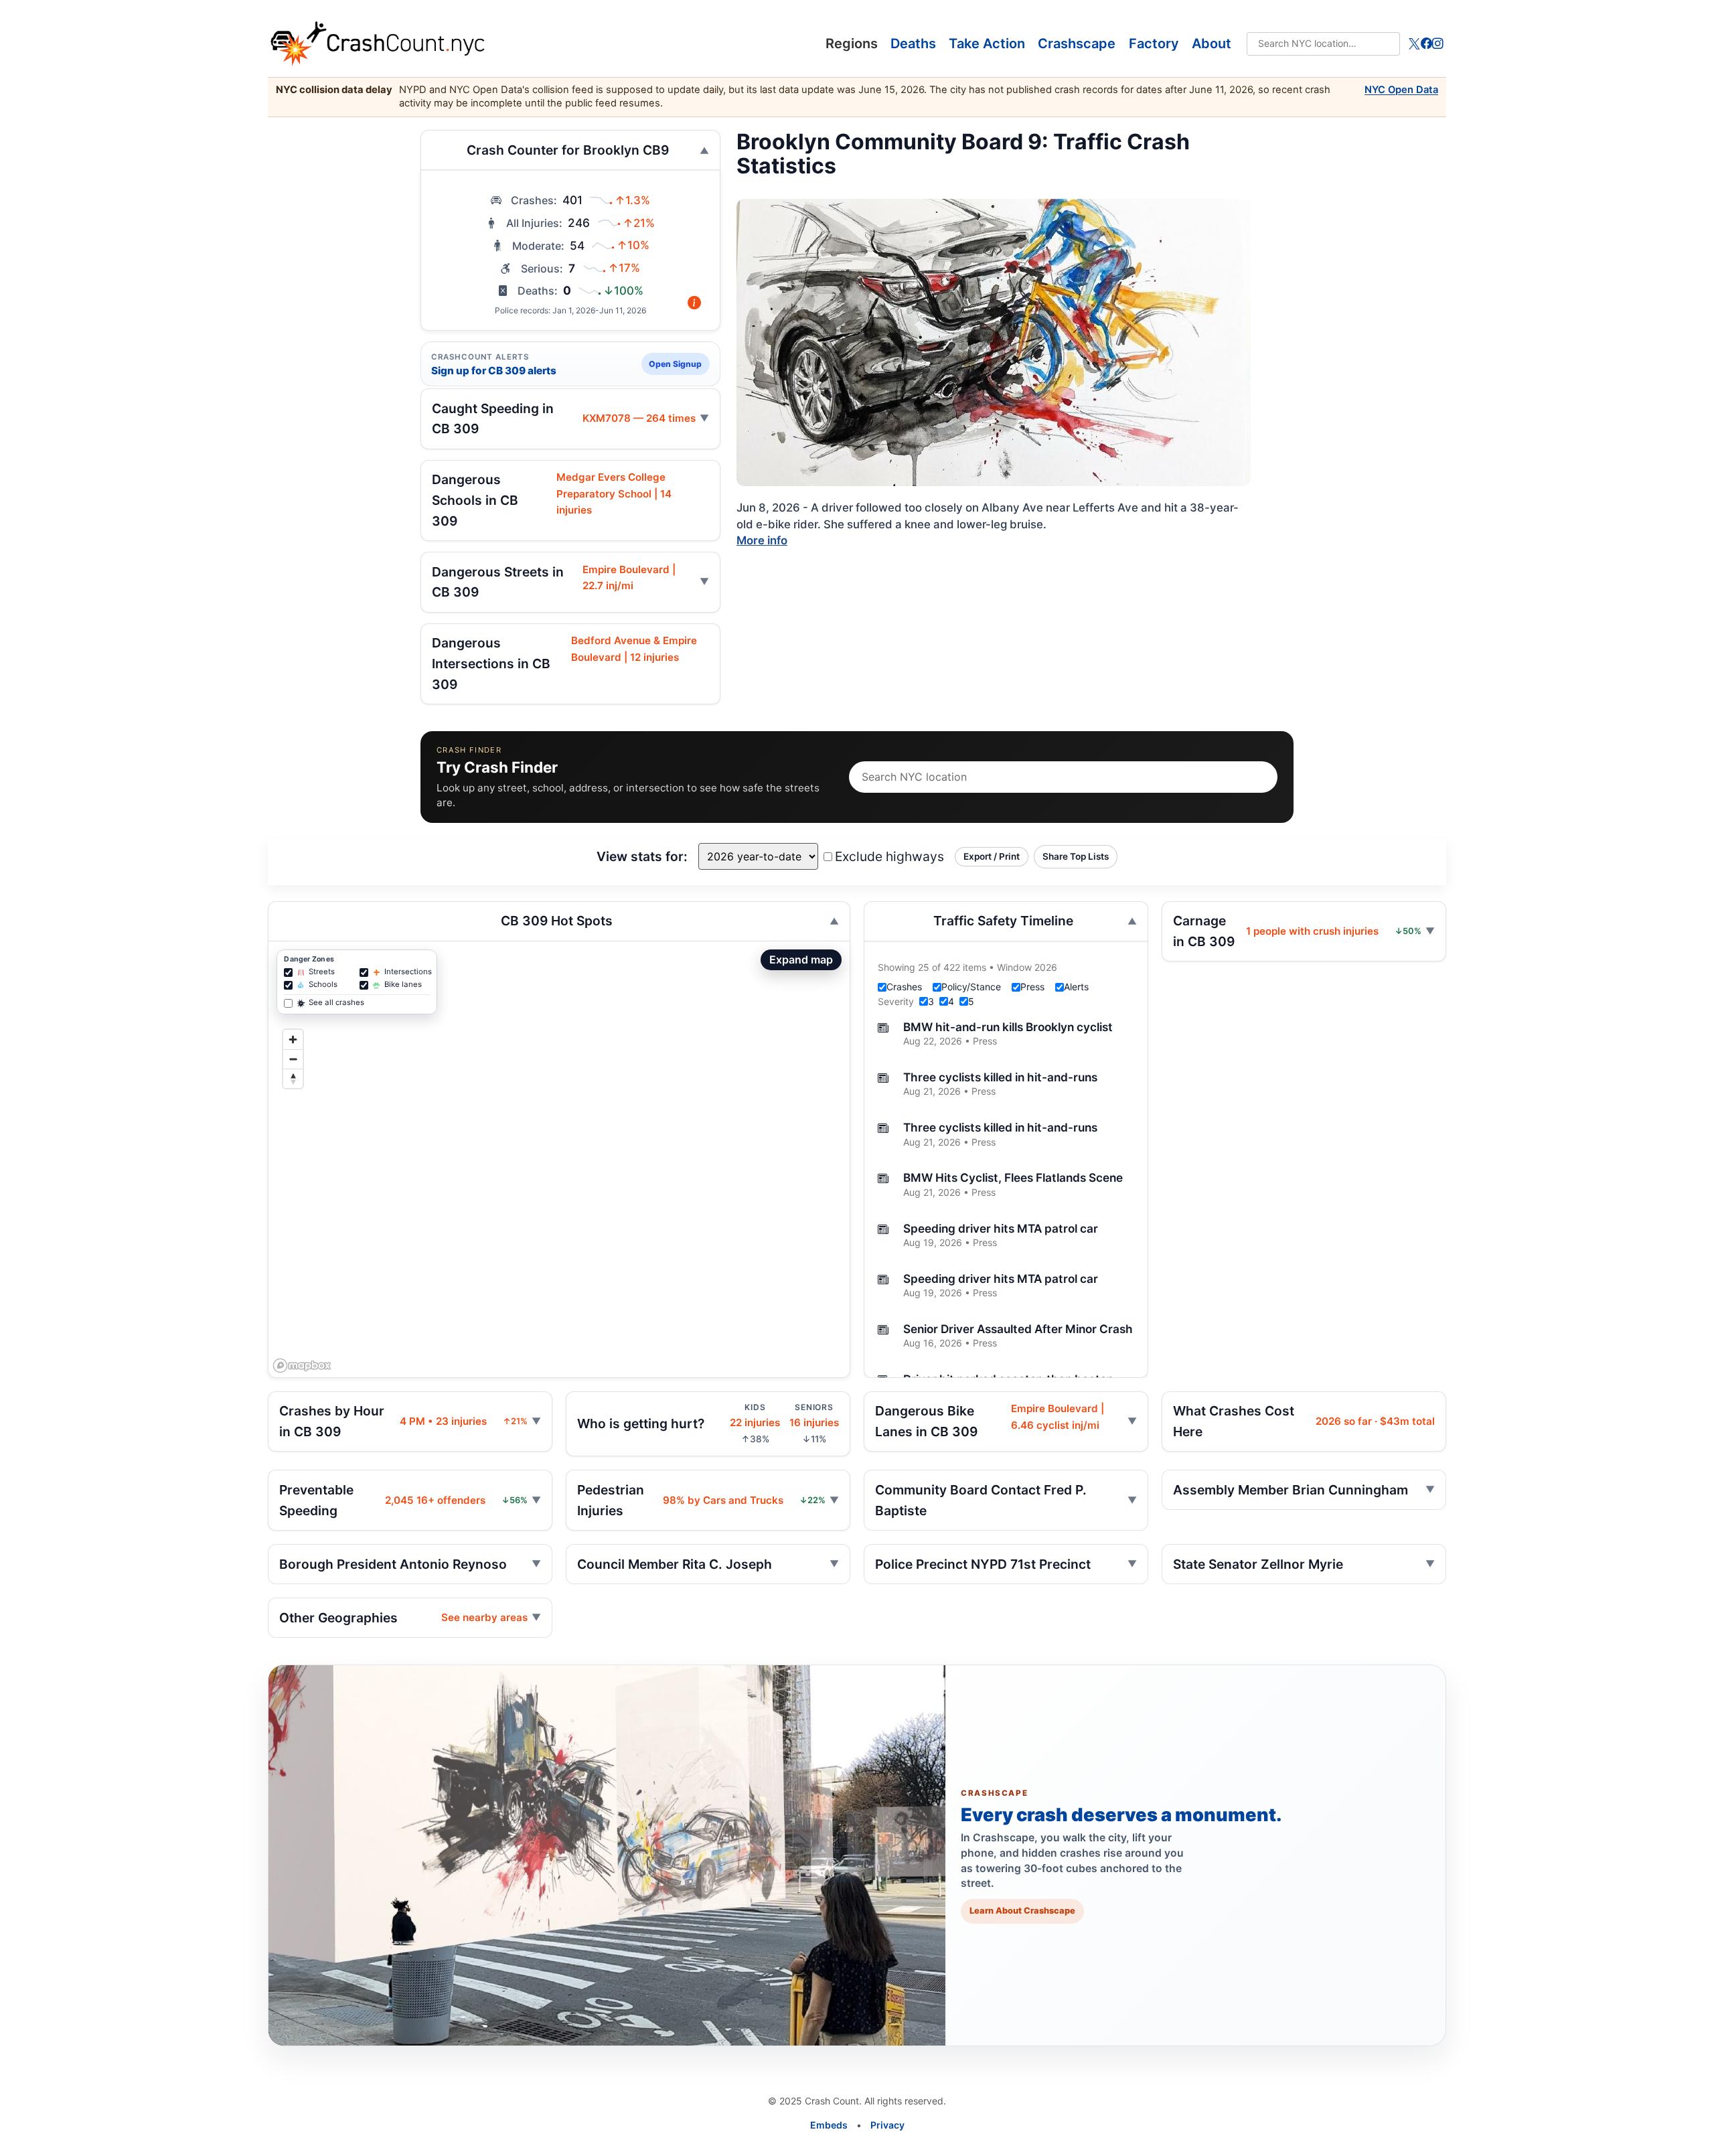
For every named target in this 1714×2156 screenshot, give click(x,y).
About (1212, 44)
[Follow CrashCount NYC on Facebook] (1426, 44)
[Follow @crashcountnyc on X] (1414, 44)
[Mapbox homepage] (302, 1366)
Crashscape (1077, 44)
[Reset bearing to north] (293, 1078)
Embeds (829, 2125)
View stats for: (642, 856)
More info (762, 540)
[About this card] (694, 303)
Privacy (887, 2125)
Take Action (987, 44)
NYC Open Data (1401, 90)
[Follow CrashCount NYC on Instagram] (1438, 44)
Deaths (913, 44)
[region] (559, 1159)
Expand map (801, 959)
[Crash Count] (566, 44)
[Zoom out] (293, 1059)
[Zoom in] (293, 1039)
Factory (1154, 44)
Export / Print (992, 856)
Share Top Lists (1076, 856)
